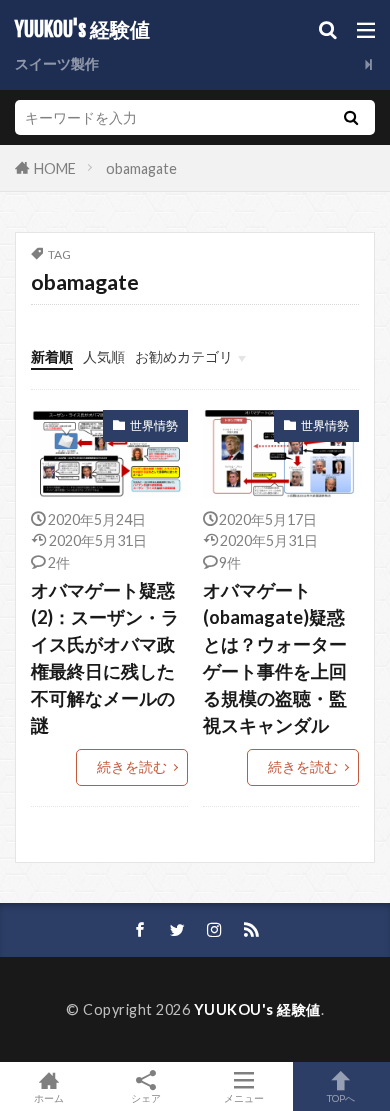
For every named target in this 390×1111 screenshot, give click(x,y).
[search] (351, 117)
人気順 (104, 356)
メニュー (244, 1097)
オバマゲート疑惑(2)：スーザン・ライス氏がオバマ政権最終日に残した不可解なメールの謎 (105, 657)
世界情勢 (154, 425)
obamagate (141, 168)
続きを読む (132, 766)
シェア (146, 1098)
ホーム (49, 1097)
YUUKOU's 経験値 (82, 30)
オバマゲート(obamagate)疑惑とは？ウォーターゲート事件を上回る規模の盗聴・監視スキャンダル (275, 657)
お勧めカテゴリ (184, 356)
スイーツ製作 (57, 63)
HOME (55, 167)
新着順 (52, 356)
